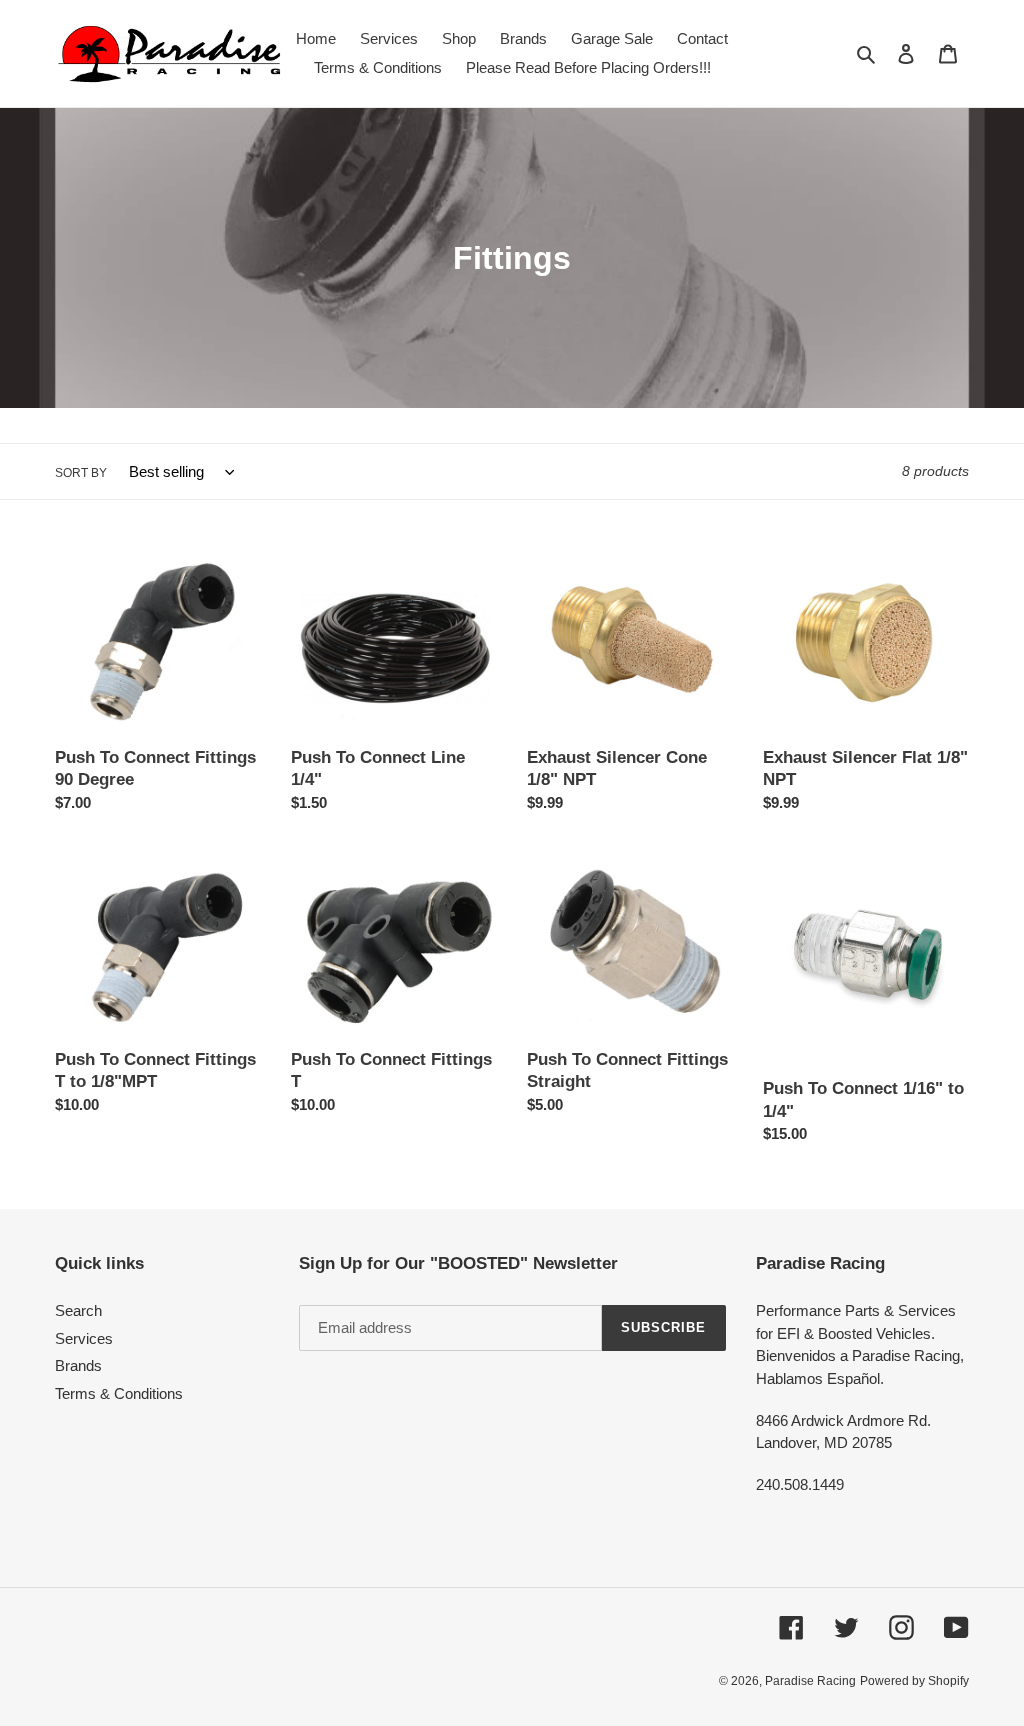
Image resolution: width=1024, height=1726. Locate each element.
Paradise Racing (810, 1681)
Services (84, 1338)
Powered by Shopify (914, 1681)
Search (78, 1310)
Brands (78, 1365)
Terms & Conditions (119, 1393)
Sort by (81, 473)
